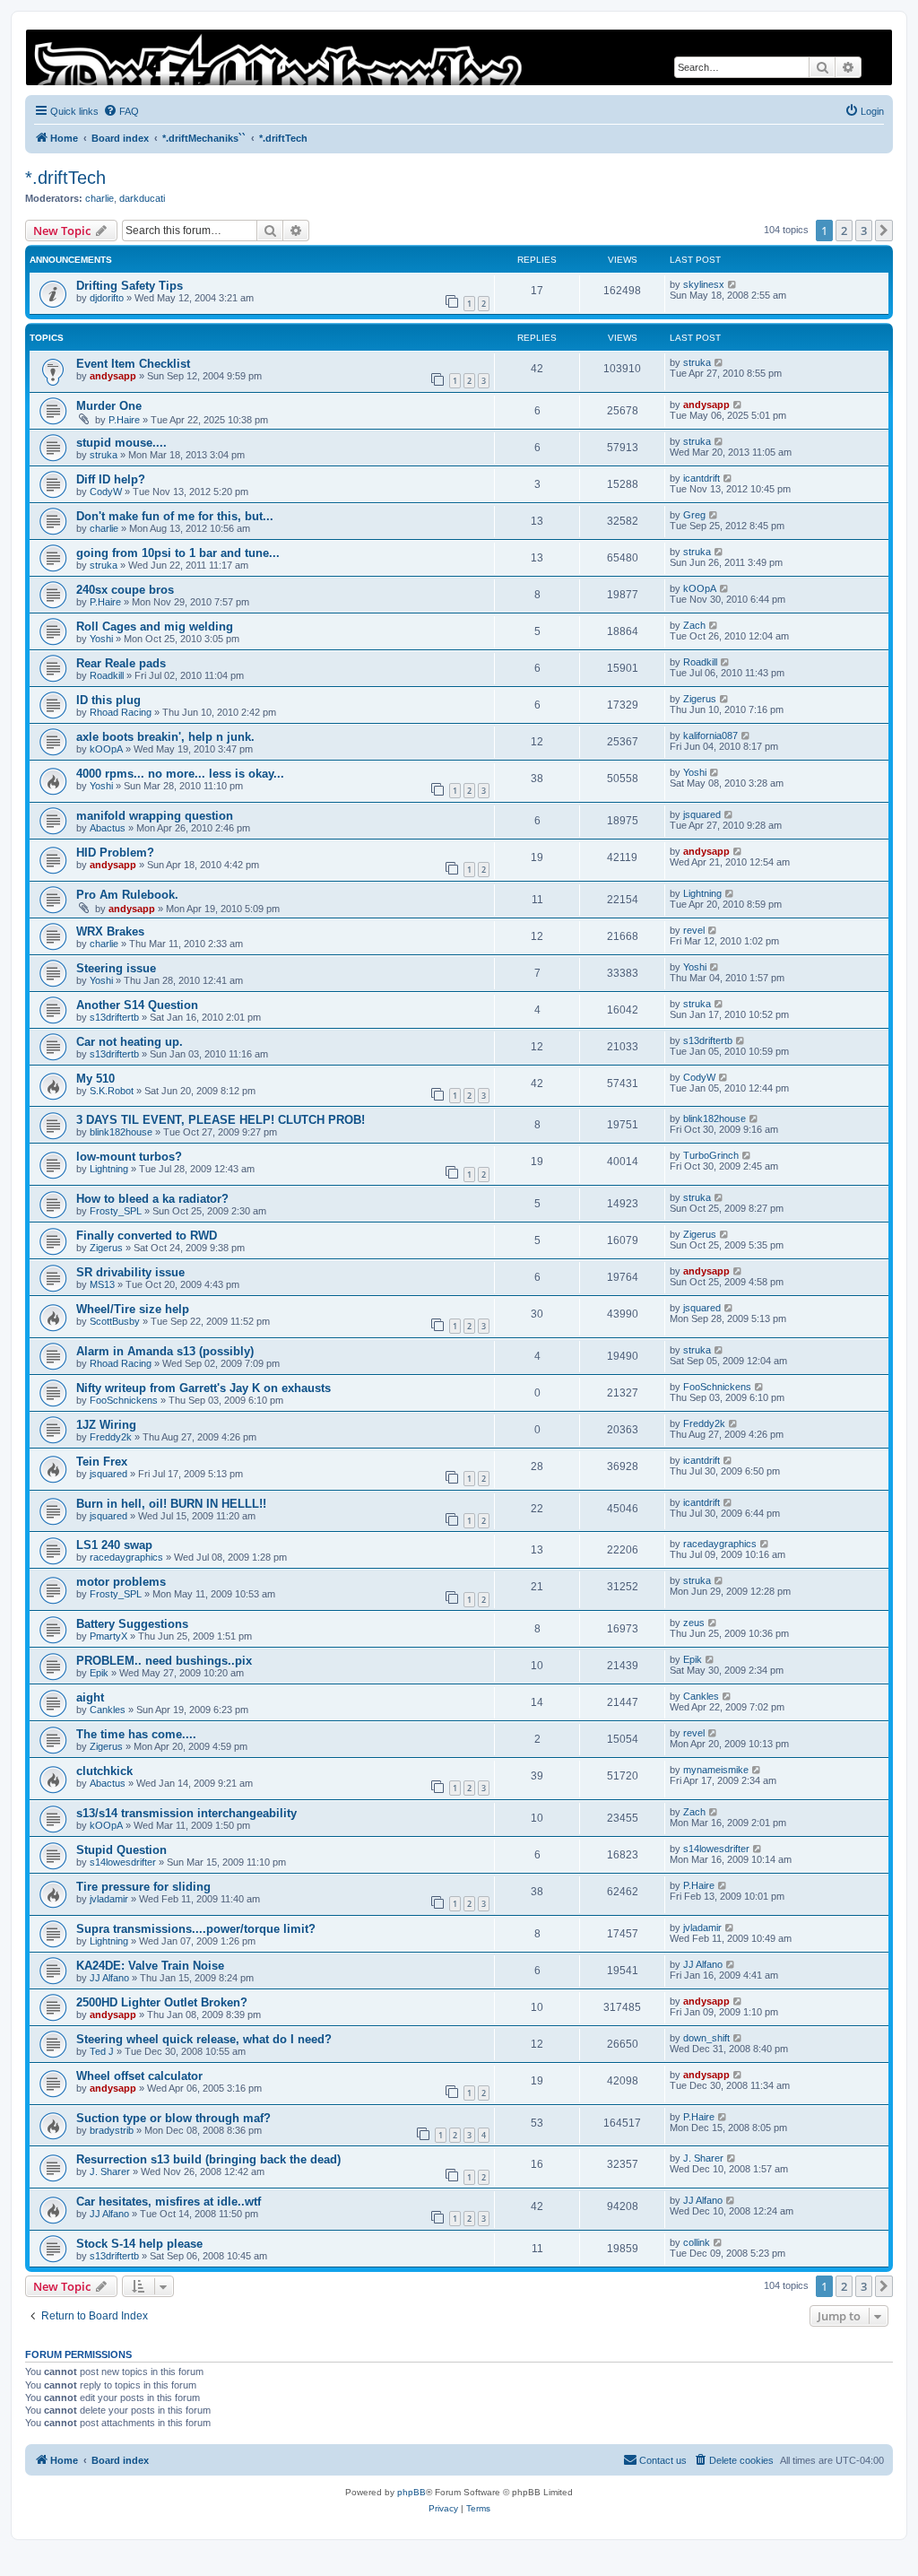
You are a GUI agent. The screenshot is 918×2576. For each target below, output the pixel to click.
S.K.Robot (112, 1091)
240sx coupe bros (125, 590)
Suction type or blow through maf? (173, 2118)
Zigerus (700, 699)
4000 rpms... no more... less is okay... (180, 774)
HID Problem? (115, 853)
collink (697, 2242)
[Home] (458, 57)
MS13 (102, 1284)
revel (694, 930)
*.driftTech (65, 178)
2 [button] (844, 231)
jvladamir (109, 1899)
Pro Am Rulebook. (127, 895)
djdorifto (107, 298)
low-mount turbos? (129, 1157)
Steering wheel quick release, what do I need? (204, 2039)
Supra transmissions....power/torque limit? (196, 1929)
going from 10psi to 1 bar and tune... (178, 553)
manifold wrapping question (155, 816)
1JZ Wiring (106, 1425)
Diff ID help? (111, 479)
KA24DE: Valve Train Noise (150, 1966)
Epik (99, 1673)
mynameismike (716, 1770)
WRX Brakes (110, 931)
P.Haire (124, 420)
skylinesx (704, 284)
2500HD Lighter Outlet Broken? (162, 2002)
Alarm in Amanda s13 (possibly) (165, 1351)
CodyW (106, 492)
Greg (694, 515)
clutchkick (104, 1771)
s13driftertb (114, 1017)
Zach (694, 625)
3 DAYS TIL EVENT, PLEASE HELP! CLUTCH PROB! (221, 1120)
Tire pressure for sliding (143, 1887)
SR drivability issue (130, 1272)
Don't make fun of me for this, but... (175, 516)
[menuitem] (121, 111)
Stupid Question (121, 1850)
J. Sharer (110, 2171)
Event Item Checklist (133, 364)
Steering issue (116, 968)
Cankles (108, 1710)
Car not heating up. (130, 1042)
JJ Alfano (109, 1978)
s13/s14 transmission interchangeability (186, 1813)
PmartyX (108, 1636)
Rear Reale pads (121, 663)
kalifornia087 (710, 735)
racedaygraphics (126, 1557)
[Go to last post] (733, 284)
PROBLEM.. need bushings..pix (164, 1661)
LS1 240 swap (114, 1545)
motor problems (121, 1582)
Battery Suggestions (132, 1624)
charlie (100, 198)
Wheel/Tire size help (133, 1309)
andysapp (113, 376)
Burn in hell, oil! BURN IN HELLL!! (171, 1504)
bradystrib (112, 2130)
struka (697, 362)
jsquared (702, 814)
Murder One (109, 406)
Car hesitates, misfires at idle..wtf (169, 2202)
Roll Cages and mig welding (155, 627)
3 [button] (864, 231)
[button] (884, 231)
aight (90, 1697)
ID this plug (108, 700)
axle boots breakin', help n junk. (165, 737)
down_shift (706, 2038)
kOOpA (700, 588)
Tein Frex (102, 1462)
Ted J (102, 2051)
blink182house (121, 1132)
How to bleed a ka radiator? (152, 1199)
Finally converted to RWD (147, 1236)
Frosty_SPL (116, 1211)
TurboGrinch (711, 1155)
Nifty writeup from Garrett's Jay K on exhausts (204, 1388)
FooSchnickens (124, 1400)
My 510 (95, 1079)
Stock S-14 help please (139, 2244)
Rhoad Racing (121, 712)
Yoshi (101, 639)
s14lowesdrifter (123, 1862)
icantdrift (701, 478)
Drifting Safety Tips (130, 286)
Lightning (702, 893)
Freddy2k (111, 1437)
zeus (694, 1623)
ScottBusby (115, 1321)
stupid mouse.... (121, 443)
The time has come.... (136, 1734)
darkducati (142, 198)
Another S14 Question (137, 1005)
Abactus (108, 828)
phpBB (411, 2492)
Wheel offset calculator (139, 2076)
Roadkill (107, 675)
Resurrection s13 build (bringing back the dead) (208, 2159)
